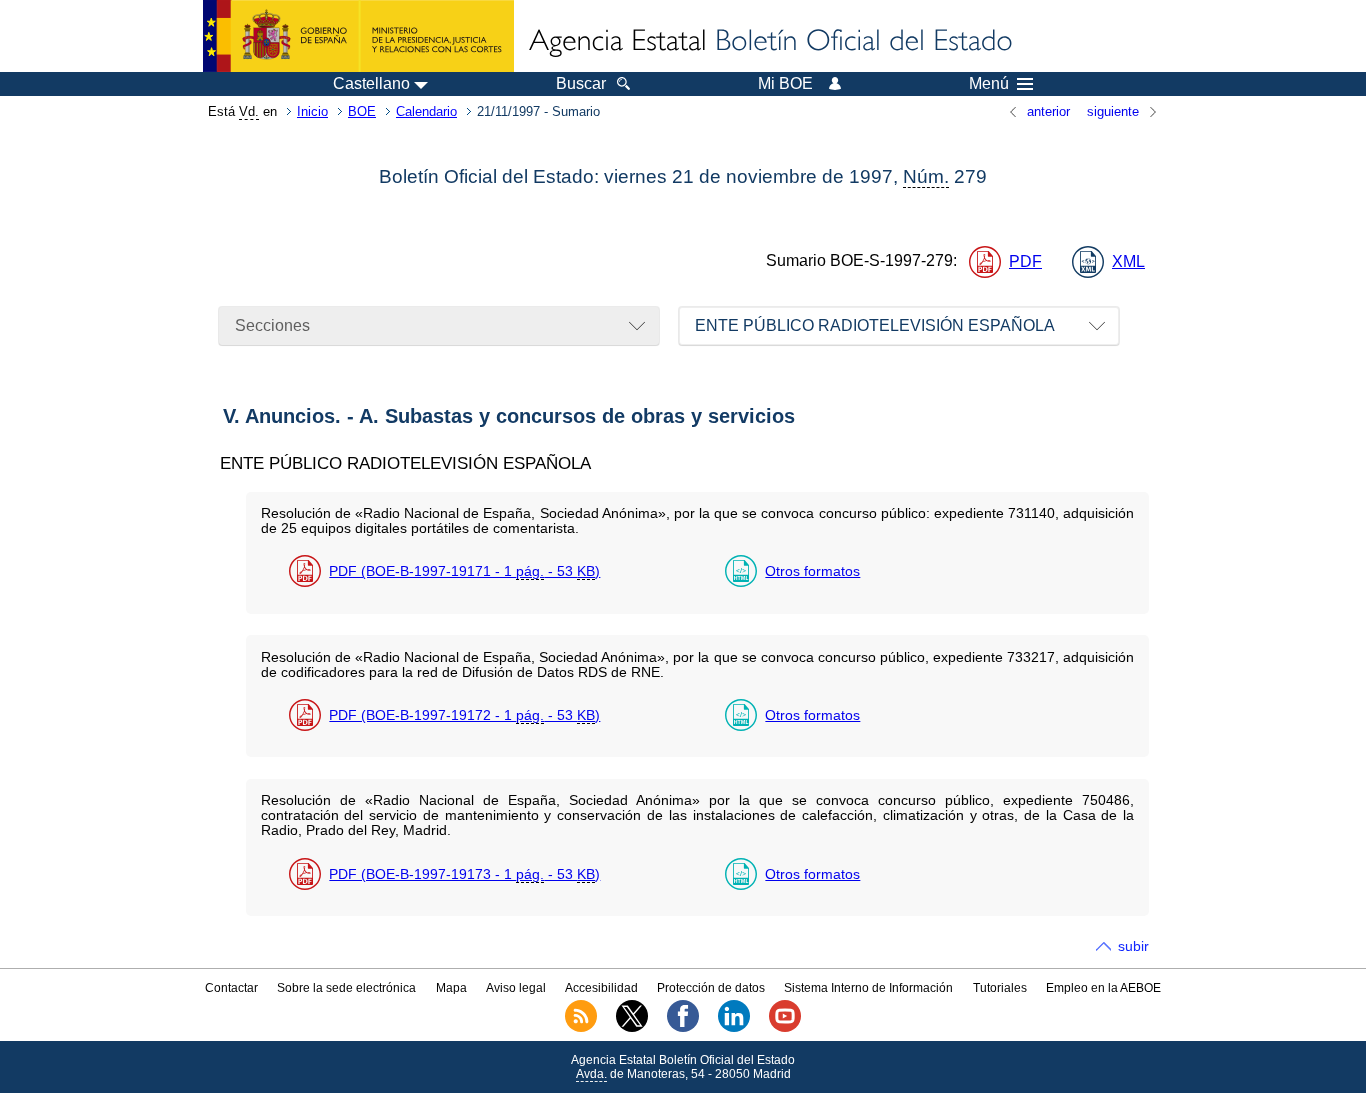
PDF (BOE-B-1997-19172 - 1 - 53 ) (464, 715)
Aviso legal (516, 988)
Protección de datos (711, 988)
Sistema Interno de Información (868, 988)
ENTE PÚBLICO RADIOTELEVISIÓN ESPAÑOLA (875, 325)
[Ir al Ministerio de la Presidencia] (358, 36)
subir (1133, 946)
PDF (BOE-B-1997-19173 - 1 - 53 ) (464, 874)
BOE (362, 111)
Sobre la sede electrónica (346, 988)
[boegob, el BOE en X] (632, 1028)
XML (1128, 261)
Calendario (426, 111)
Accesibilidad (601, 988)
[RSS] (581, 1028)
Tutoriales (1000, 988)
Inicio (312, 111)
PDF (1025, 261)
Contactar (231, 988)
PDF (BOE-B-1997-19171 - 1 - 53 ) (464, 571)
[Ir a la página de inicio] (769, 42)
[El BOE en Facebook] (683, 1028)
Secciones (272, 325)
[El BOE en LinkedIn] (734, 1028)
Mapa (451, 988)
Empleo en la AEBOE (1103, 988)
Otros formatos (812, 571)
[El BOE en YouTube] (785, 1028)
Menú (989, 84)
